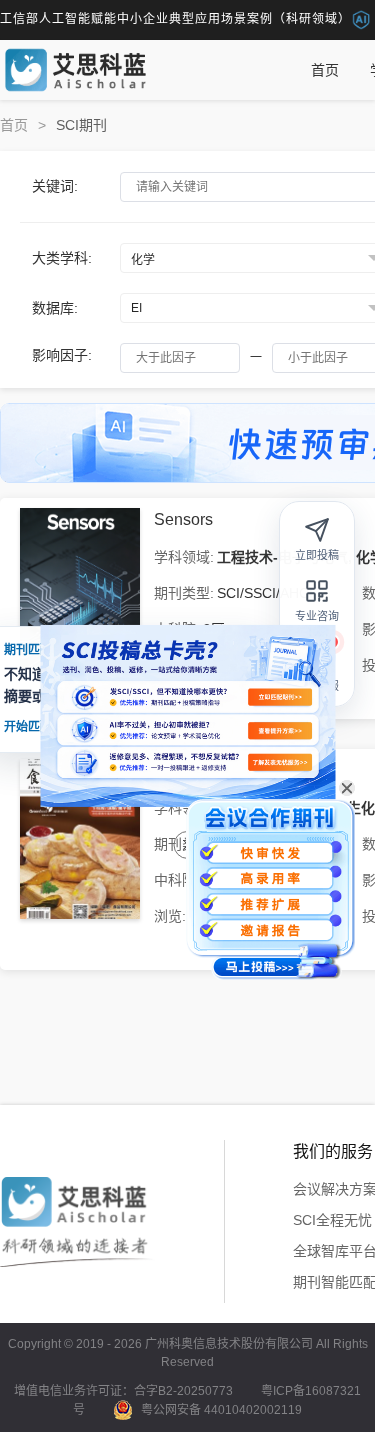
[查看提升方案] (280, 730)
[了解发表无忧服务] (280, 762)
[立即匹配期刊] (280, 696)
